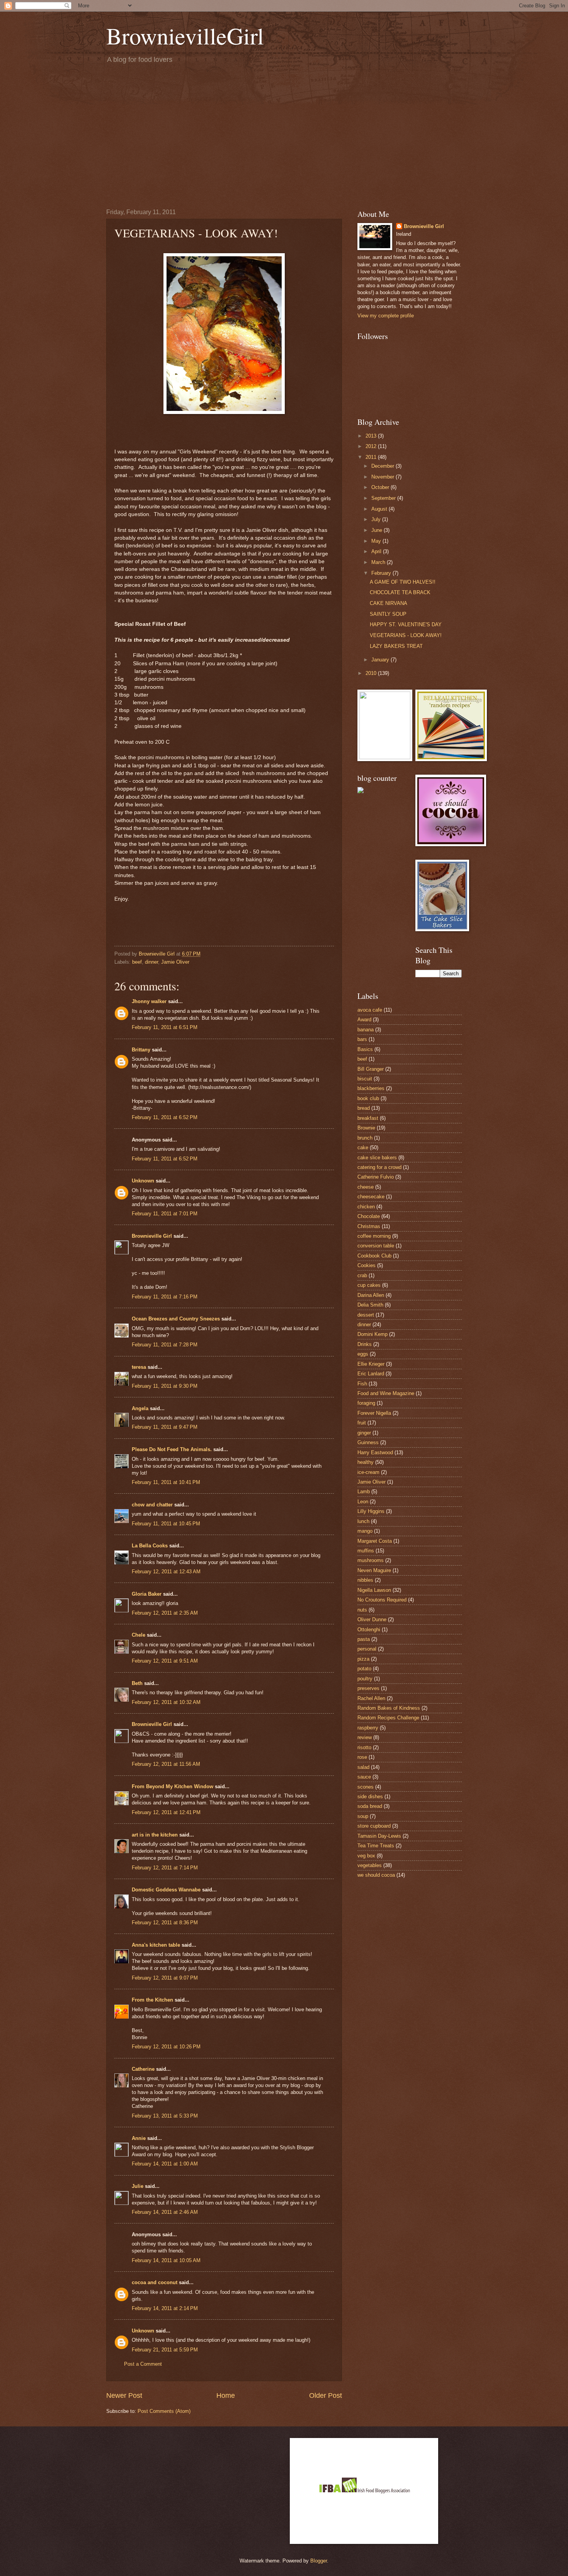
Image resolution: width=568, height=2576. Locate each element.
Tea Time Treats (376, 1846)
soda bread (370, 1806)
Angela (140, 1408)
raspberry (368, 1728)
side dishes (370, 1797)
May (377, 541)
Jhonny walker (149, 1001)
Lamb (364, 1492)
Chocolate (369, 1216)
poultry (365, 1679)
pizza (363, 1659)
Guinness (368, 1442)
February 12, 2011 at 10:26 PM (166, 2047)
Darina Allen (371, 1295)
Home (226, 2395)
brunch (365, 1138)
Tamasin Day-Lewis (379, 1836)
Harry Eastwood (375, 1452)
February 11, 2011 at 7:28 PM (165, 1345)
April (377, 551)
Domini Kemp (372, 1334)
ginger (364, 1433)
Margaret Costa (375, 1541)
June (378, 530)
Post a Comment (143, 2364)
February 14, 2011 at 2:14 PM (165, 2308)
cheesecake (371, 1197)
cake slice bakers (377, 1158)
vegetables (370, 1865)
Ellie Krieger (371, 1364)
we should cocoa (376, 1875)
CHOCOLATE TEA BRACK (400, 592)
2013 (372, 436)
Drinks (365, 1344)
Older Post (326, 2395)
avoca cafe (370, 1010)
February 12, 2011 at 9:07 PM (165, 1978)
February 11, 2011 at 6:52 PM (165, 1117)
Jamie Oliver (175, 962)
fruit (362, 1423)
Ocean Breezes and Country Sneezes (176, 1319)
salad (363, 1767)
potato (364, 1669)
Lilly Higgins (371, 1511)
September (384, 498)
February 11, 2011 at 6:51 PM (165, 1027)
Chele (139, 1635)
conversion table (376, 1246)
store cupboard (374, 1826)
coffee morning (374, 1236)
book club (368, 1098)
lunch (363, 1521)
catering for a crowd (379, 1167)
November (383, 477)
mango (365, 1531)
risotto (364, 1747)
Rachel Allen (371, 1698)
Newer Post (124, 2395)
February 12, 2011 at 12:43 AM (166, 1572)
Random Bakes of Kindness (389, 1708)
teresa (139, 1367)
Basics (365, 1049)
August (380, 509)
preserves (368, 1688)
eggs (363, 1354)
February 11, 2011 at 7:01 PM (165, 1214)
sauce (364, 1777)
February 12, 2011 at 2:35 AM (165, 1613)
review (365, 1737)
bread (364, 1108)
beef (137, 962)
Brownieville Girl (152, 1236)
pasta (364, 1639)
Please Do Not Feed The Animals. (172, 1449)
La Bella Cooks (150, 1546)
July (377, 519)
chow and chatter (152, 1505)
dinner (151, 962)
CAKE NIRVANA (389, 603)
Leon (363, 1502)
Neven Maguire (374, 1570)
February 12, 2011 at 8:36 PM (165, 1923)
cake (363, 1147)
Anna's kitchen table (156, 1945)
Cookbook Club (374, 1256)
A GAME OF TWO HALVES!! (403, 582)
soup (363, 1816)
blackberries (371, 1088)
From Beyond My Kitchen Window (173, 1786)
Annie (139, 2138)
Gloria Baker (147, 1594)
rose (362, 1757)
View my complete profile (386, 316)
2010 (372, 673)
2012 (372, 446)
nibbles (365, 1580)
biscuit (365, 1079)
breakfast (368, 1118)
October (381, 487)
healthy (366, 1462)
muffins (366, 1551)
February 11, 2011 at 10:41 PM (166, 1482)
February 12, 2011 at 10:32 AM (166, 1702)
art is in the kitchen (155, 1835)
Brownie (366, 1128)
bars (362, 1039)
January (381, 660)
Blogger (319, 2561)
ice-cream (368, 1472)
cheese (366, 1187)
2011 (372, 457)
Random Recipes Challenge (388, 1718)
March (379, 562)
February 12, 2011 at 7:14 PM (165, 1868)
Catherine (143, 2069)
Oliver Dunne (372, 1619)
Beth (137, 1683)
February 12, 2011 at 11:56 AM (166, 1764)
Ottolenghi (369, 1630)
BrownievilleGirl (185, 36)
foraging (366, 1403)
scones (366, 1787)
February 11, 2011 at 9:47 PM (165, 1427)
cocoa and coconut (155, 2282)
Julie (138, 2186)
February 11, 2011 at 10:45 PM (166, 1524)
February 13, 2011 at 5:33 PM (165, 2116)
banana (366, 1030)
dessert (366, 1315)
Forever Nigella (374, 1413)
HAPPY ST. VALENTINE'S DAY (406, 624)
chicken (366, 1207)
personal (367, 1649)
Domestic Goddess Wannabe (166, 1890)
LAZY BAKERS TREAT (396, 646)
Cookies (366, 1265)
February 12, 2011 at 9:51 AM (165, 1661)
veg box (366, 1856)
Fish (362, 1384)
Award (364, 1020)
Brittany (141, 1050)
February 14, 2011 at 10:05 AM (166, 2260)
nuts (362, 1610)
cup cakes (369, 1285)
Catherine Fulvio (376, 1177)
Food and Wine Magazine (386, 1393)
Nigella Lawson (374, 1590)
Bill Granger (371, 1069)
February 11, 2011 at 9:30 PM (165, 1386)
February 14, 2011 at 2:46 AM (165, 2212)
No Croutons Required (382, 1600)
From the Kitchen (152, 2000)
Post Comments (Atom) (164, 2411)
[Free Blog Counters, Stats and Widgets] (361, 791)
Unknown (143, 1181)
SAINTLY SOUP (388, 614)
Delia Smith (370, 1305)
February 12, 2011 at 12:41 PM (166, 1812)
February (382, 573)
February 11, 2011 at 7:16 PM (165, 1297)
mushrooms (371, 1560)
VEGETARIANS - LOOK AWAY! (406, 635)
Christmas (369, 1226)
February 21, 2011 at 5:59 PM (165, 2350)
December (383, 466)
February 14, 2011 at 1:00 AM (165, 2164)
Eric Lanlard (371, 1374)
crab (362, 1275)
